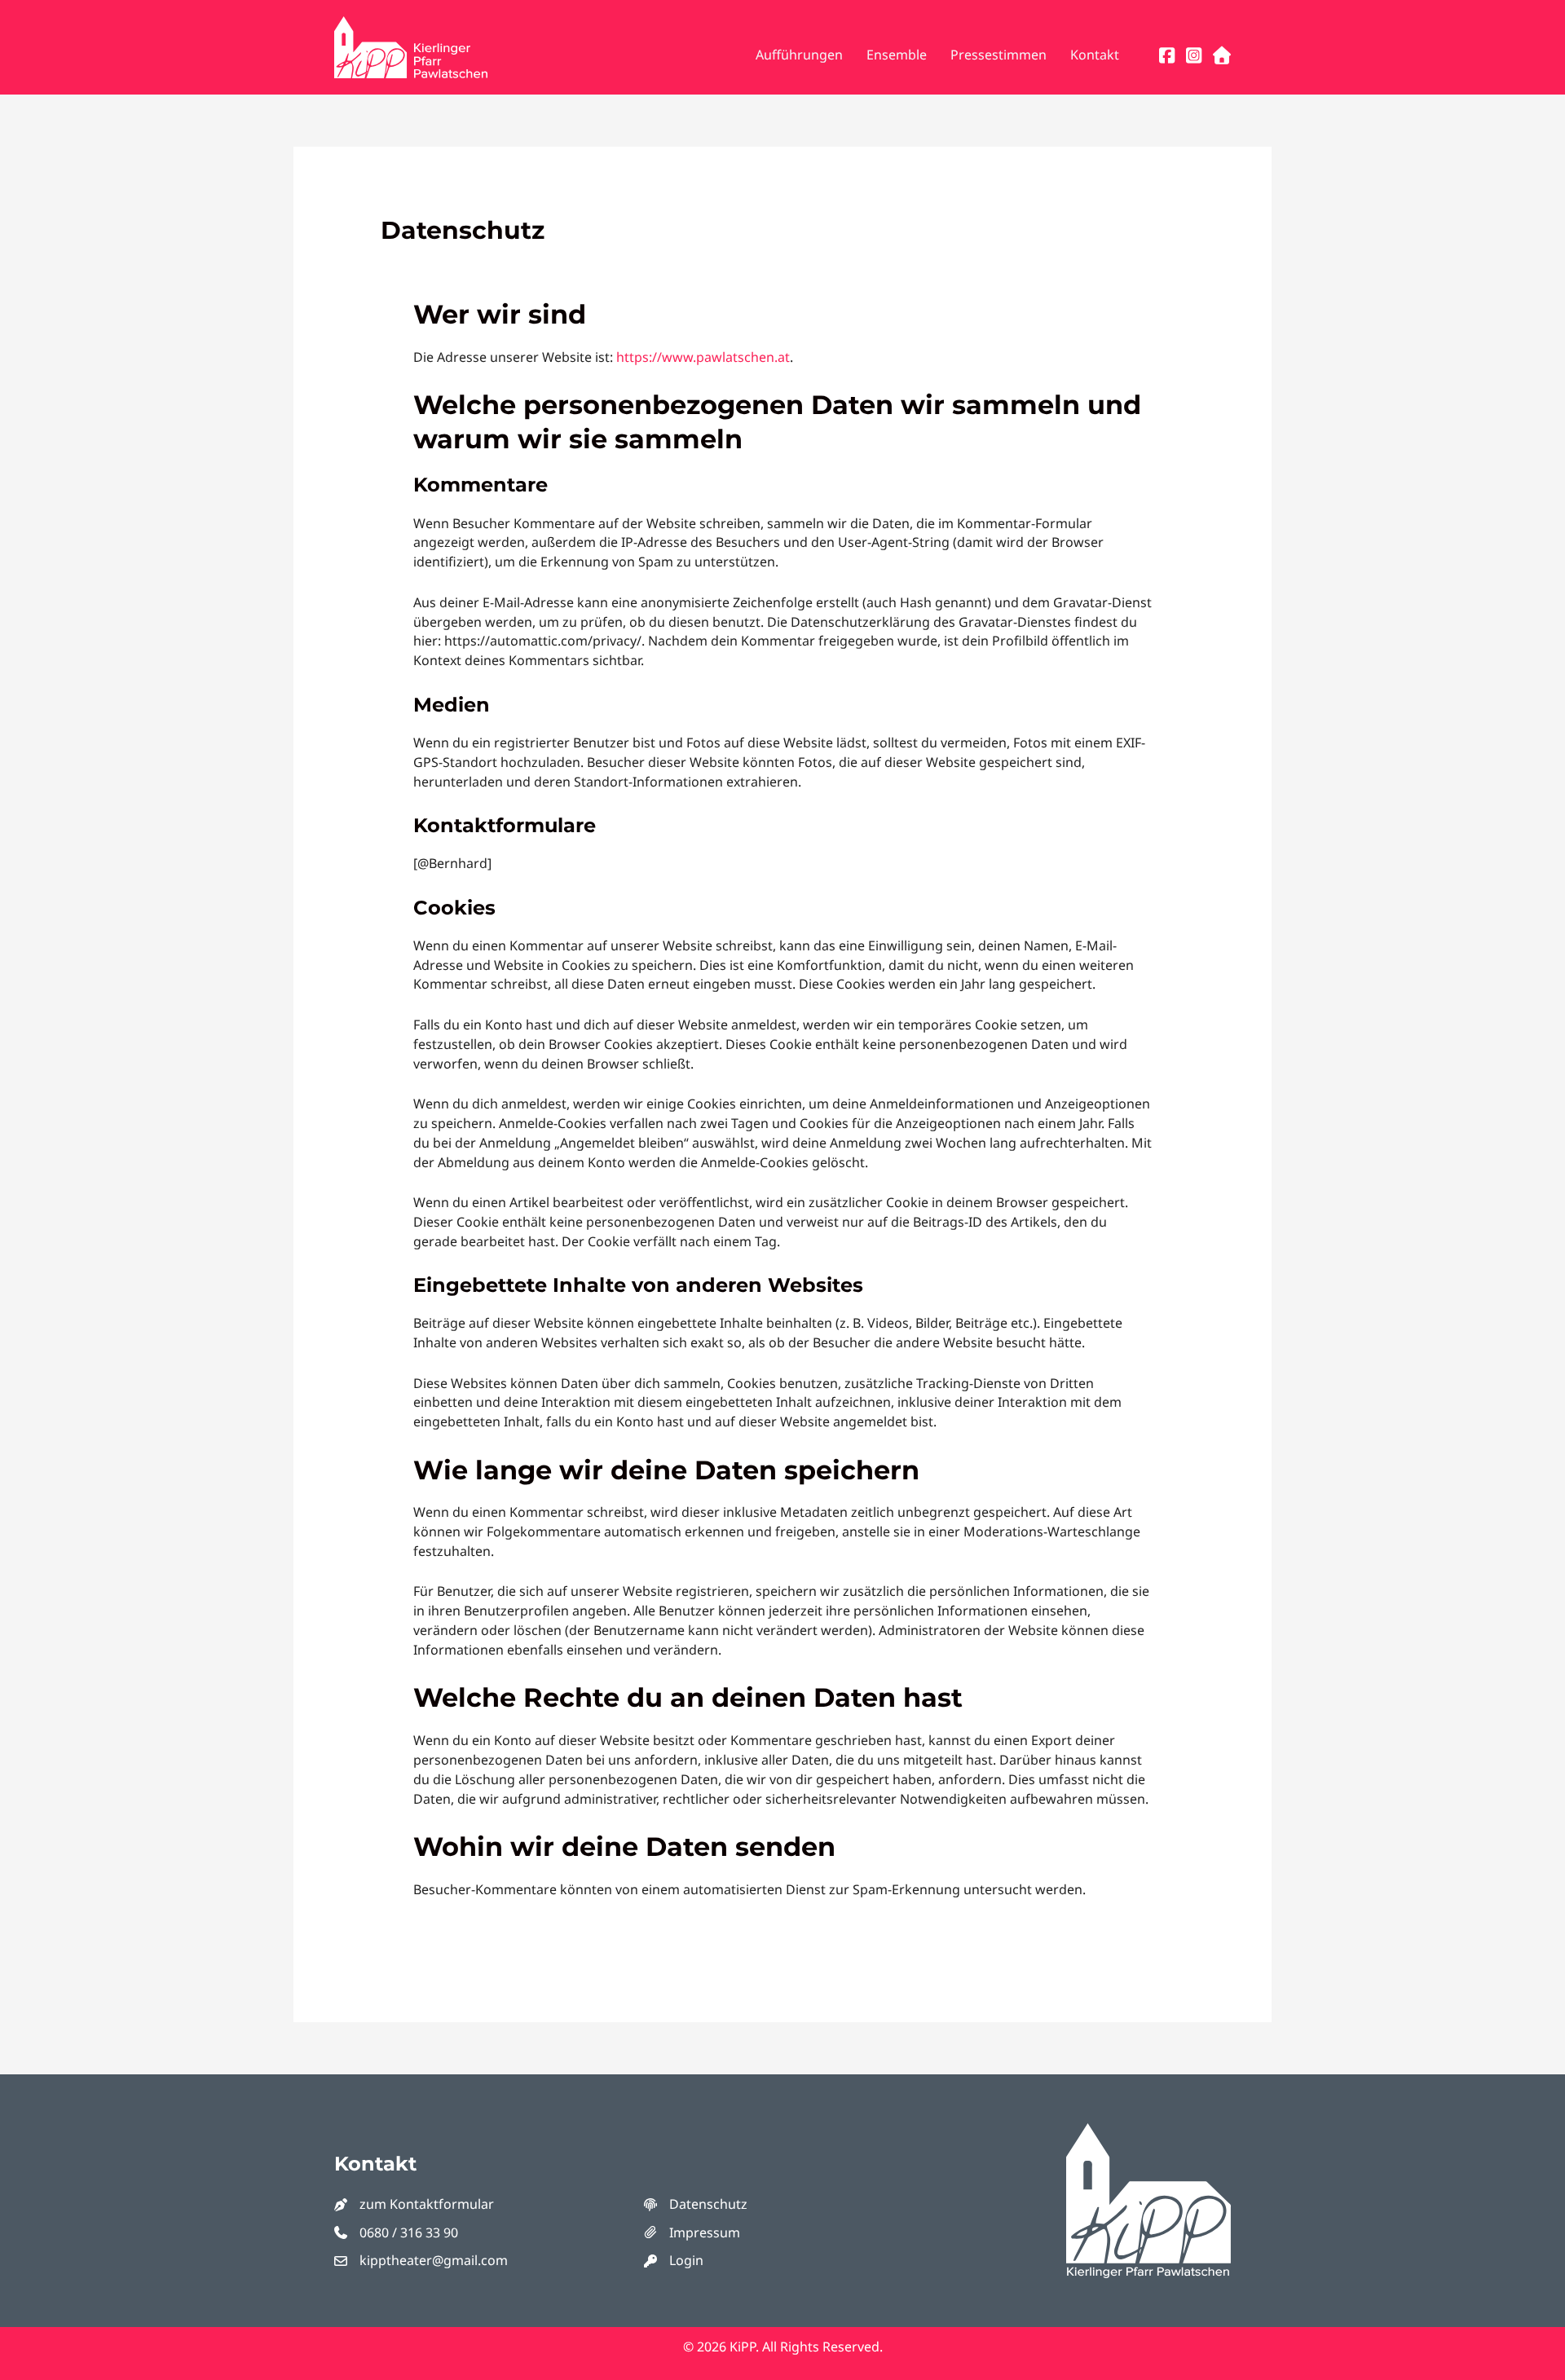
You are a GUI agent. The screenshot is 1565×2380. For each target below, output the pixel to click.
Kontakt (1095, 55)
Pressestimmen (999, 55)
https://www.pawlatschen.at (703, 357)
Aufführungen (799, 55)
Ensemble (897, 55)
